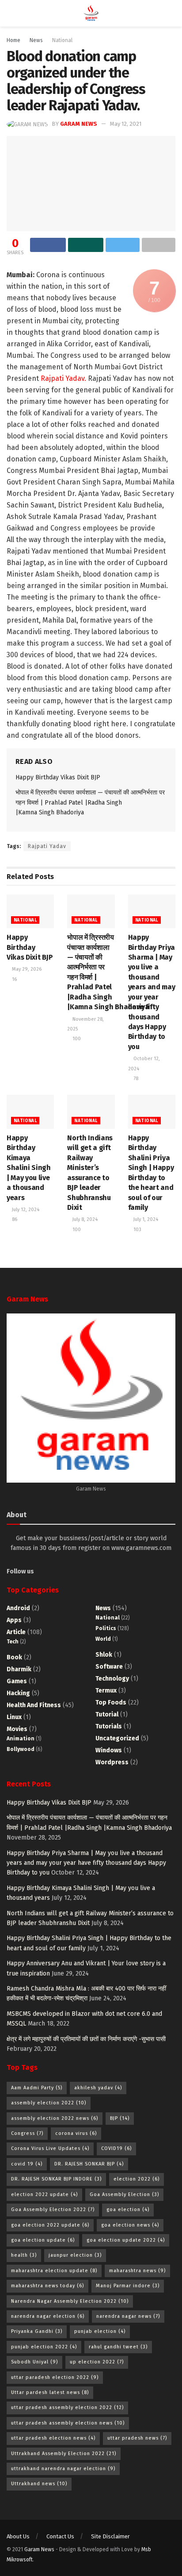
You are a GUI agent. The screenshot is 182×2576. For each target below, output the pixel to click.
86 (14, 1219)
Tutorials (109, 1726)
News (36, 40)
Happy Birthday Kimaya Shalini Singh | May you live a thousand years (29, 1168)
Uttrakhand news (39, 2484)
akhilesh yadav (98, 2088)
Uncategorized (117, 1738)
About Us (18, 2536)
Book (14, 1657)
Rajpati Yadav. (63, 378)
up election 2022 (97, 2362)
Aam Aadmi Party (37, 2088)
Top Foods (111, 1702)
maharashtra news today (47, 2286)
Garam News (79, 124)
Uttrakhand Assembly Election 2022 (64, 2454)
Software (109, 1667)
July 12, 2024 (25, 1210)
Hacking (18, 1693)
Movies (17, 1729)
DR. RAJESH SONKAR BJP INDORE (56, 2179)
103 (137, 1230)
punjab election (100, 2331)
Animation (21, 1739)
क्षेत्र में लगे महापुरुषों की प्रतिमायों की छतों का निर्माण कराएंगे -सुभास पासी (86, 2039)
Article (16, 1632)
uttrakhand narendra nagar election (63, 2469)
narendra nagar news (128, 2316)
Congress (27, 2133)
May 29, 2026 (26, 969)
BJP (120, 2118)
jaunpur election (75, 2255)
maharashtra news (137, 2271)
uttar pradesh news (137, 2438)
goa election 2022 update (50, 2225)
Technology (112, 1679)
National (62, 40)
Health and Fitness (34, 1705)
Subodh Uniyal (34, 2362)
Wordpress (112, 1762)
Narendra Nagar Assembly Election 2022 (70, 2301)
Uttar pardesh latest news (50, 2392)
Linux (14, 1717)
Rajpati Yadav (47, 846)
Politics (106, 1628)
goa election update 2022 (126, 2240)
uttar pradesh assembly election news (68, 2423)
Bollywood (21, 1749)
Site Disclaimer (110, 2536)
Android (18, 1608)
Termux (106, 1691)
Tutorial (107, 1714)
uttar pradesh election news (53, 2438)
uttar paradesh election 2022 (55, 2377)
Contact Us (60, 2536)
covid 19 (27, 2164)
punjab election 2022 (44, 2347)
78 (135, 1079)
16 (14, 979)
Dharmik (19, 1669)
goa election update (43, 2240)
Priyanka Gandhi (37, 2331)
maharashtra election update (54, 2271)
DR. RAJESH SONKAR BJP (89, 2164)
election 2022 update (44, 2194)
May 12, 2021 (126, 124)
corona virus (76, 2133)
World (103, 1639)
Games (17, 1681)
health (24, 2255)
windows (109, 1750)
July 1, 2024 (145, 1219)
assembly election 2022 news (55, 2118)
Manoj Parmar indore (128, 2286)
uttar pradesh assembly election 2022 (67, 2407)
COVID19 (116, 2148)
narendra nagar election (48, 2316)
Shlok (104, 1655)
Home (13, 40)
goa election (128, 2210)
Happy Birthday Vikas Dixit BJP (58, 777)
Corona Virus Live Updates (50, 2148)
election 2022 (136, 2179)
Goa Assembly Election (124, 2194)
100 (76, 1039)
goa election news (130, 2225)
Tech (13, 1642)
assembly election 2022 (49, 2103)
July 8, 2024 (84, 1219)
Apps (14, 1620)
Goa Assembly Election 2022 (53, 2210)
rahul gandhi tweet (118, 2347)
